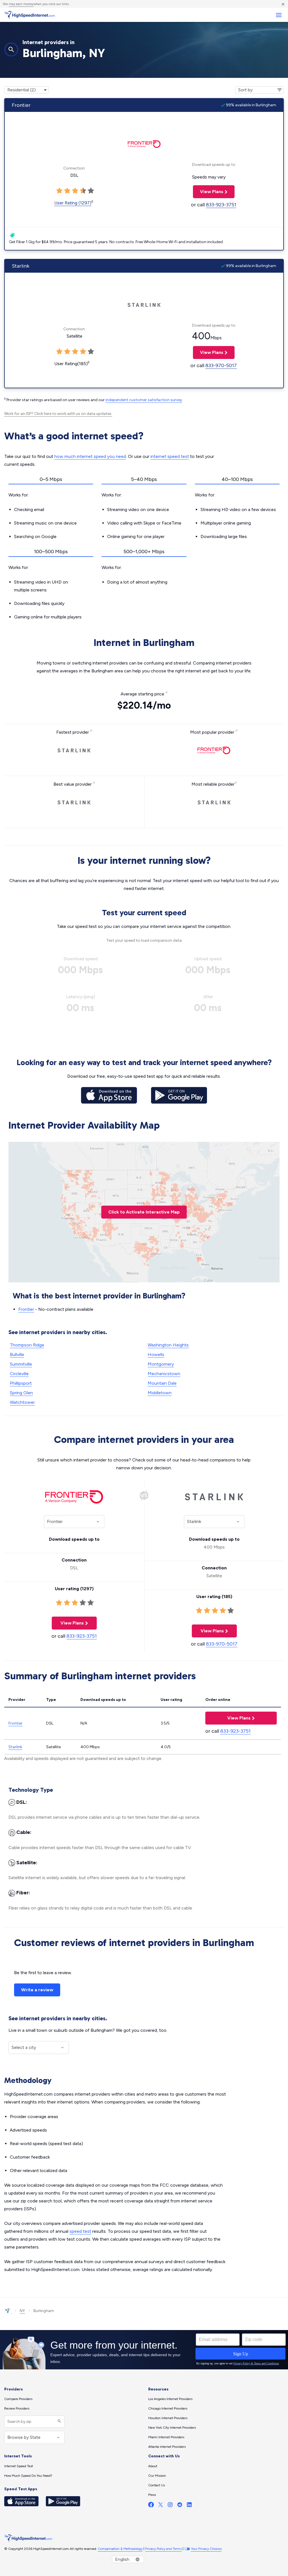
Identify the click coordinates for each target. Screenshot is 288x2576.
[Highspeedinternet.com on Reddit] (180, 2506)
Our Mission (157, 2476)
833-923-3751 (221, 205)
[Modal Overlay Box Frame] (144, 2350)
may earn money (21, 4)
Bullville (17, 1354)
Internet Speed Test (19, 2466)
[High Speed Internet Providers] (30, 15)
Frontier (26, 1309)
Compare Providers (18, 2399)
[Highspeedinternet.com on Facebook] (151, 2506)
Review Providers (17, 2408)
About (153, 2466)
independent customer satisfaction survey (144, 400)
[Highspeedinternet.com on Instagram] (170, 2506)
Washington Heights (168, 1345)
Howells (156, 1354)
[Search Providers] (59, 2422)
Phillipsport (21, 1383)
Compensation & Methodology (120, 2549)
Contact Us (157, 2485)
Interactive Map (144, 1212)
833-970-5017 (221, 365)
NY (22, 2311)
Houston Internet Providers (168, 2418)
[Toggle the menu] (279, 15)
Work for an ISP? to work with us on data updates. (58, 414)
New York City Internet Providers (172, 2428)
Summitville (21, 1364)
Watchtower (22, 1402)
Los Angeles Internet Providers (170, 2399)
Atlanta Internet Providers (167, 2447)
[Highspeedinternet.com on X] (161, 2506)
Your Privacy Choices (206, 2549)
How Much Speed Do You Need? (28, 2476)
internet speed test (170, 456)
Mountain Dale (162, 1383)
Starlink (15, 1747)
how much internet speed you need (90, 456)
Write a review (37, 1990)
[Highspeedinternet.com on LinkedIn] (189, 2506)
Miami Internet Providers (166, 2437)
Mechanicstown (164, 1374)
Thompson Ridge (27, 1345)
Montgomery (161, 1364)
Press (152, 2495)
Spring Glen (21, 1393)
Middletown (160, 1393)
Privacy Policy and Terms (163, 2549)
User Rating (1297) (73, 203)
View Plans (208, 192)
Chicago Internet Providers (168, 2408)
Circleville (19, 1374)
